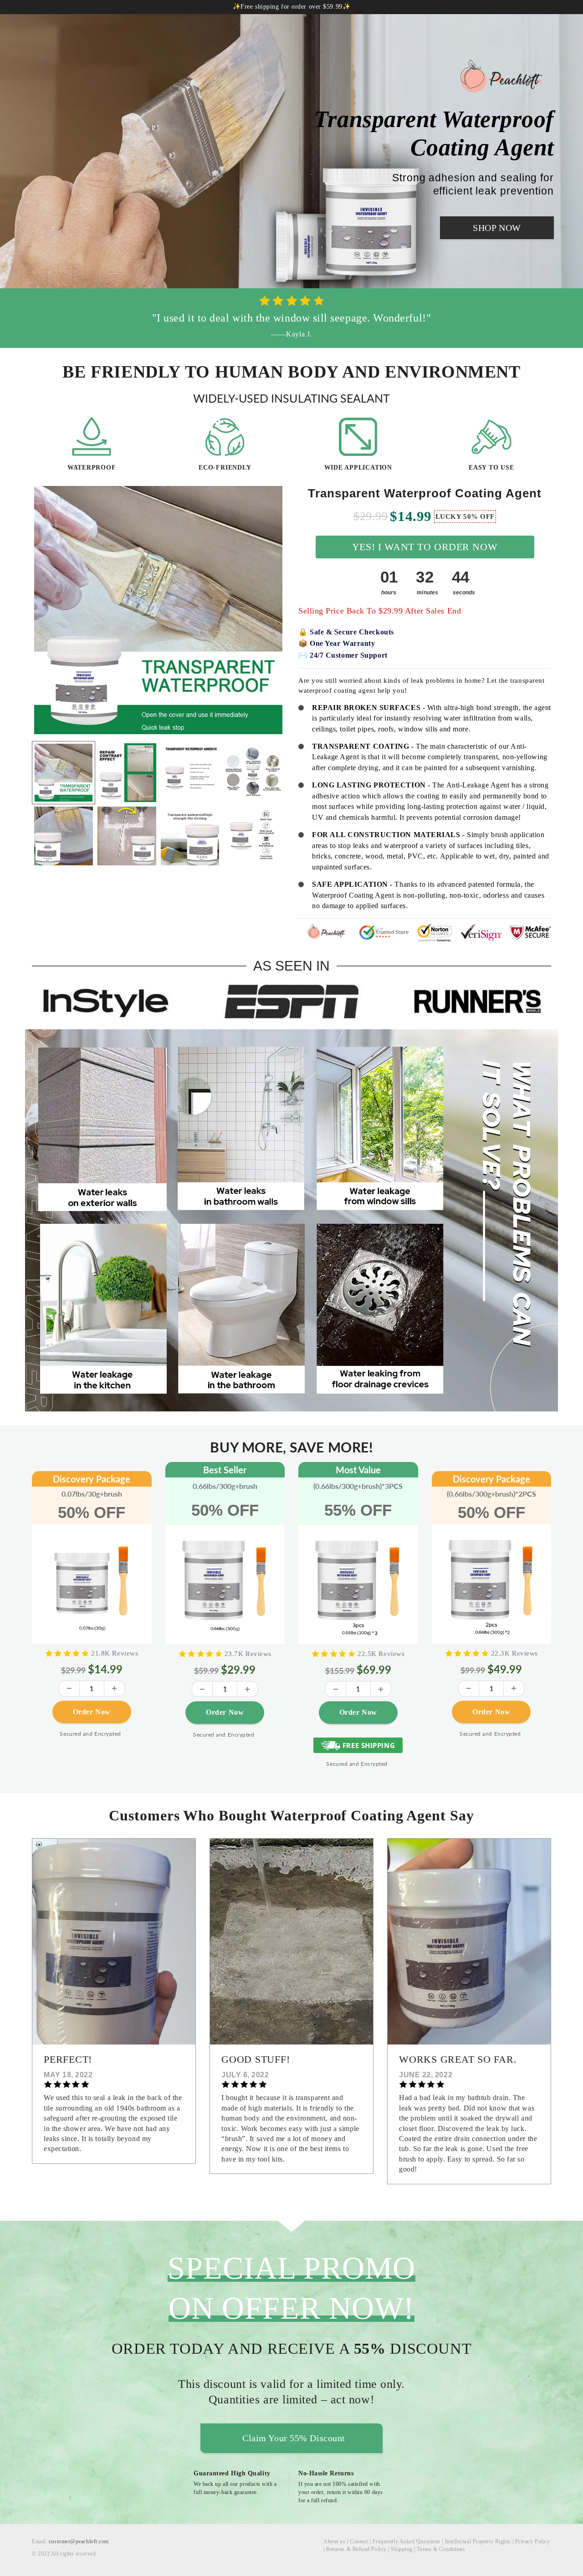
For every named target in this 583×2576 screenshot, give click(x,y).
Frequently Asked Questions (407, 2541)
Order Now (92, 1716)
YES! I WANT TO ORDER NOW (425, 547)
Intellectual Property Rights (478, 2541)
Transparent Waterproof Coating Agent (425, 493)
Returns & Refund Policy (356, 2549)
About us (334, 2541)
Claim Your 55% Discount (294, 2438)
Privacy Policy (533, 2541)
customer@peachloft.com (79, 2541)
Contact (359, 2541)
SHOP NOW (497, 228)
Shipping (401, 2549)
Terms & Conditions (441, 2549)
